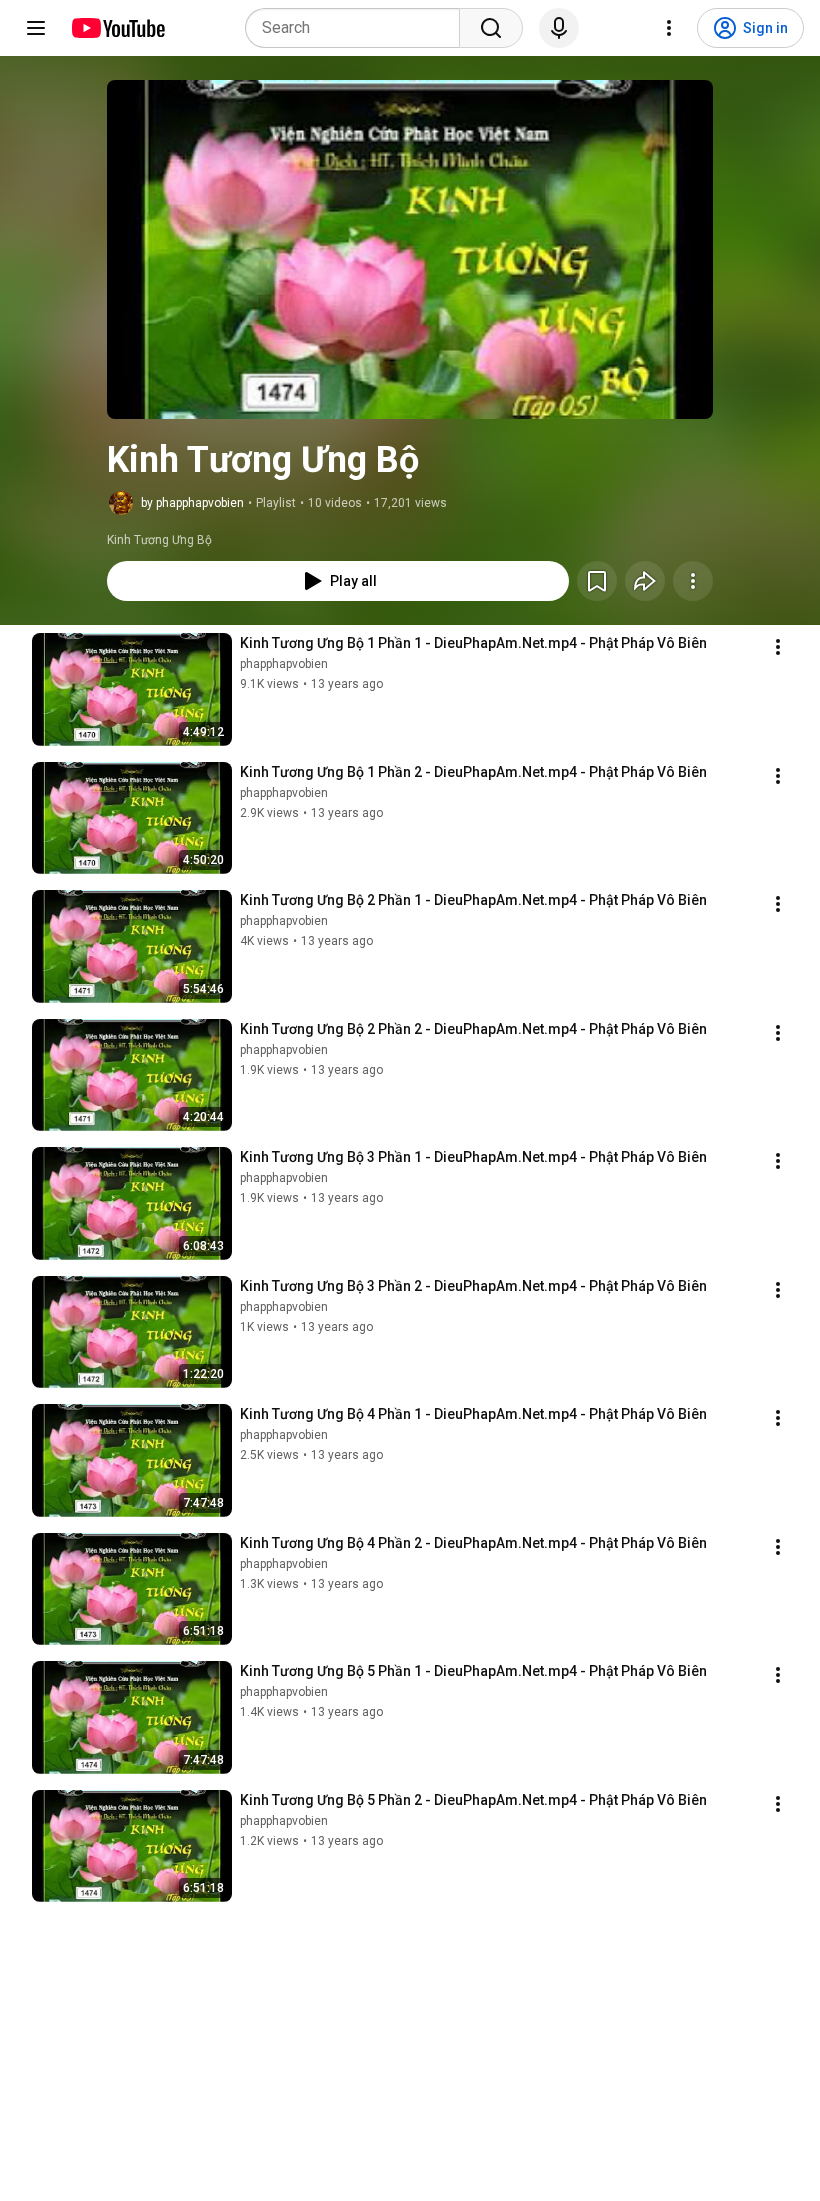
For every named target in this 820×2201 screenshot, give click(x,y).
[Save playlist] (597, 581)
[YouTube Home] (117, 28)
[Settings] (669, 28)
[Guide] (36, 28)
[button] (410, 249)
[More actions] (693, 581)
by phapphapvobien (192, 503)
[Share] (645, 581)
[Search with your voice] (559, 28)
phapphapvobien (284, 664)
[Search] (491, 28)
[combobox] (358, 28)
